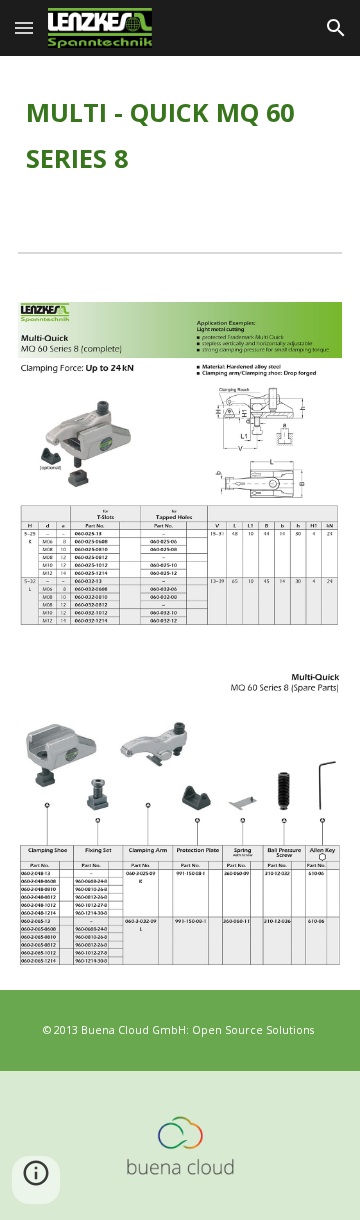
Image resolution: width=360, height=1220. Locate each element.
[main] (180, 138)
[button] (24, 27)
